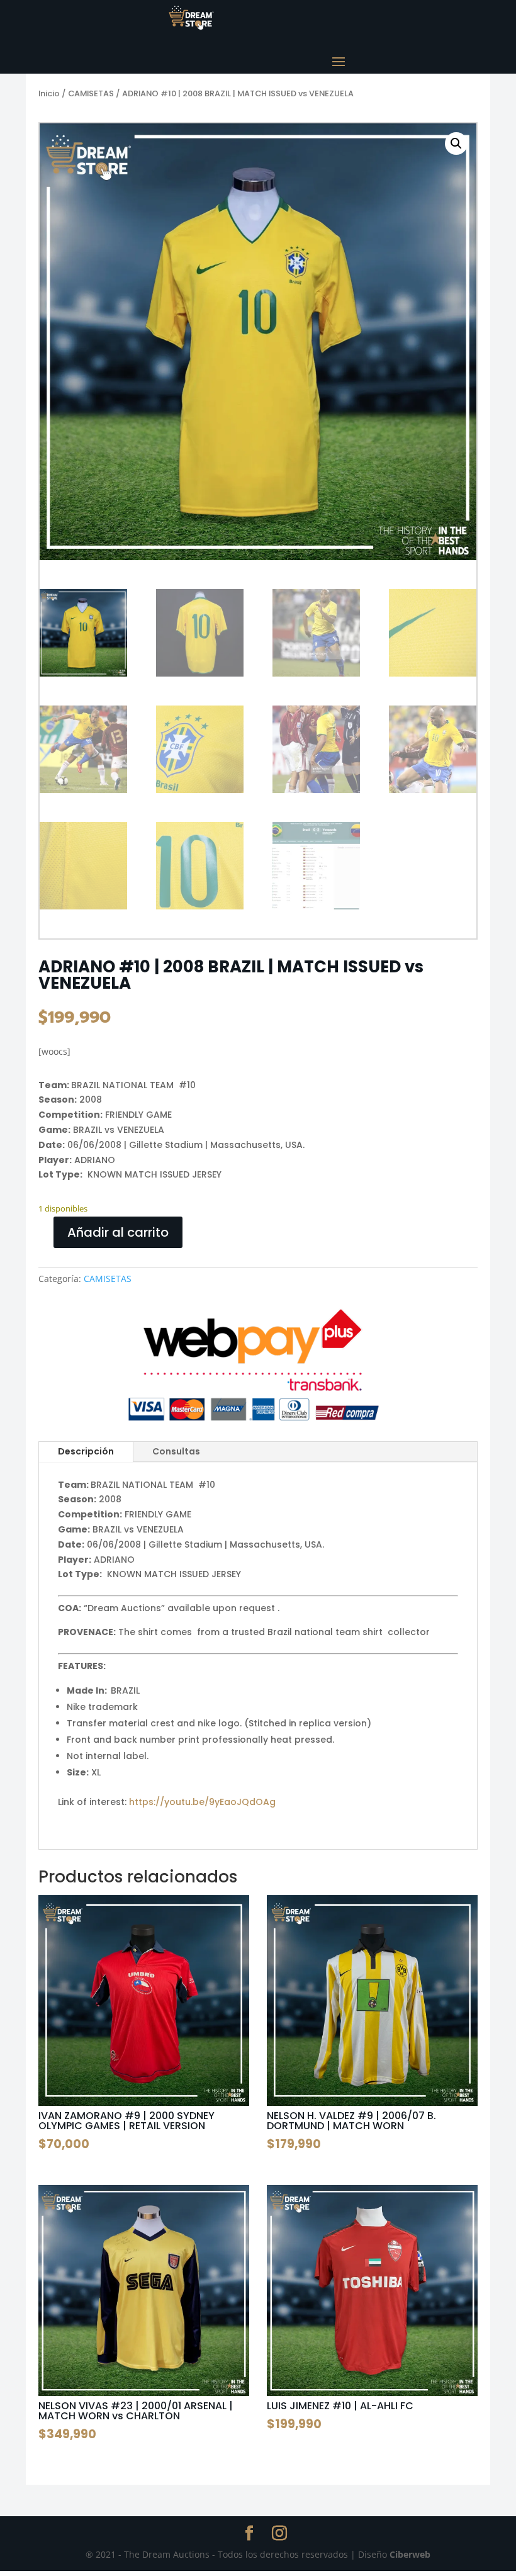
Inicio (49, 93)
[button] (456, 143)
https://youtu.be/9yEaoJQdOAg (202, 1802)
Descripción (86, 1451)
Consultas (176, 1451)
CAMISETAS (91, 93)
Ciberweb (410, 2554)
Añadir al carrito (118, 1232)
